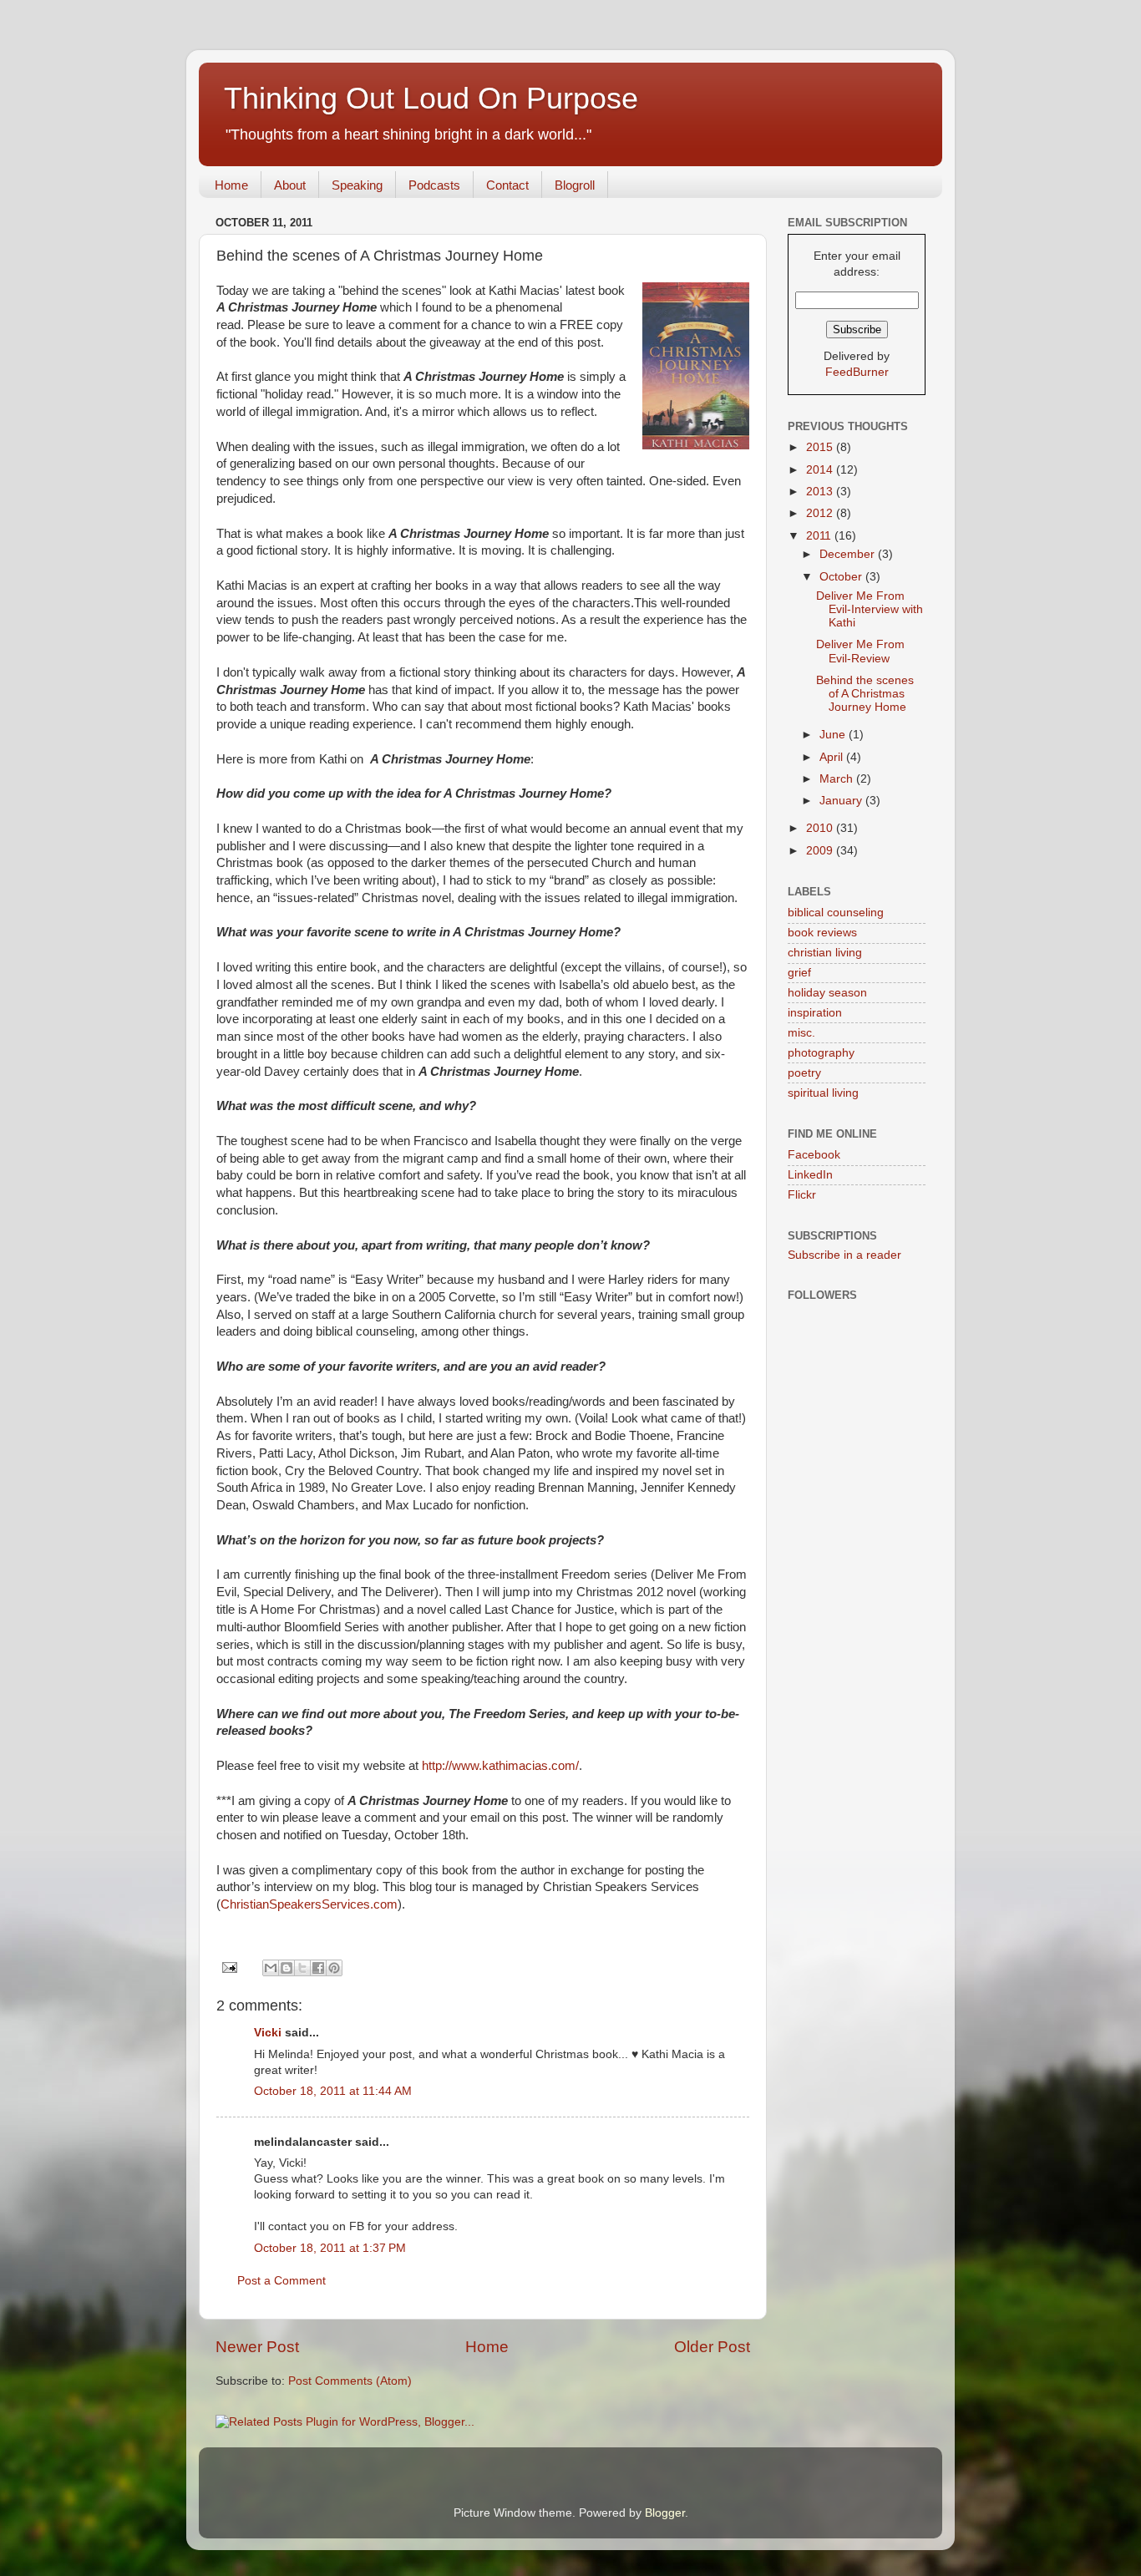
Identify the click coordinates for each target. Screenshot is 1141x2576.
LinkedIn (810, 1175)
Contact (507, 185)
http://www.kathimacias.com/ (500, 1766)
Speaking (357, 185)
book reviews (822, 933)
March (838, 779)
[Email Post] (228, 1967)
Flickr (802, 1195)
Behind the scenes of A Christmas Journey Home (865, 694)
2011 (820, 536)
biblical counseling (836, 913)
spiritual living (823, 1093)
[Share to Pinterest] (334, 1968)
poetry (804, 1073)
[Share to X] (302, 1968)
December (849, 554)
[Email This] (271, 1968)
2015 (821, 447)
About (290, 185)
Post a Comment (281, 2281)
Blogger (665, 2513)
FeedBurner (857, 372)
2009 (821, 851)
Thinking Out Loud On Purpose (431, 98)
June (834, 735)
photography (821, 1053)
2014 (821, 470)
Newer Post (257, 2347)
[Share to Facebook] (318, 1968)
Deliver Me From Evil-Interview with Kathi (870, 609)
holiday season (827, 993)
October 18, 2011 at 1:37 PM (330, 2248)
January (842, 801)
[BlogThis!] (287, 1968)
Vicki (268, 2033)
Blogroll (575, 185)
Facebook (814, 1155)
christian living (825, 953)
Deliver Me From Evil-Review (860, 651)
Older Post (712, 2347)
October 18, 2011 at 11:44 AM (333, 2091)
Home (231, 185)
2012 (821, 513)
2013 (821, 492)
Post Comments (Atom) (350, 2381)
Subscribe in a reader (844, 1255)
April (833, 757)
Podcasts (434, 185)
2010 (821, 828)
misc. (801, 1033)
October (842, 577)
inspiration (815, 1013)
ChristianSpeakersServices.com (309, 1904)
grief (799, 973)
